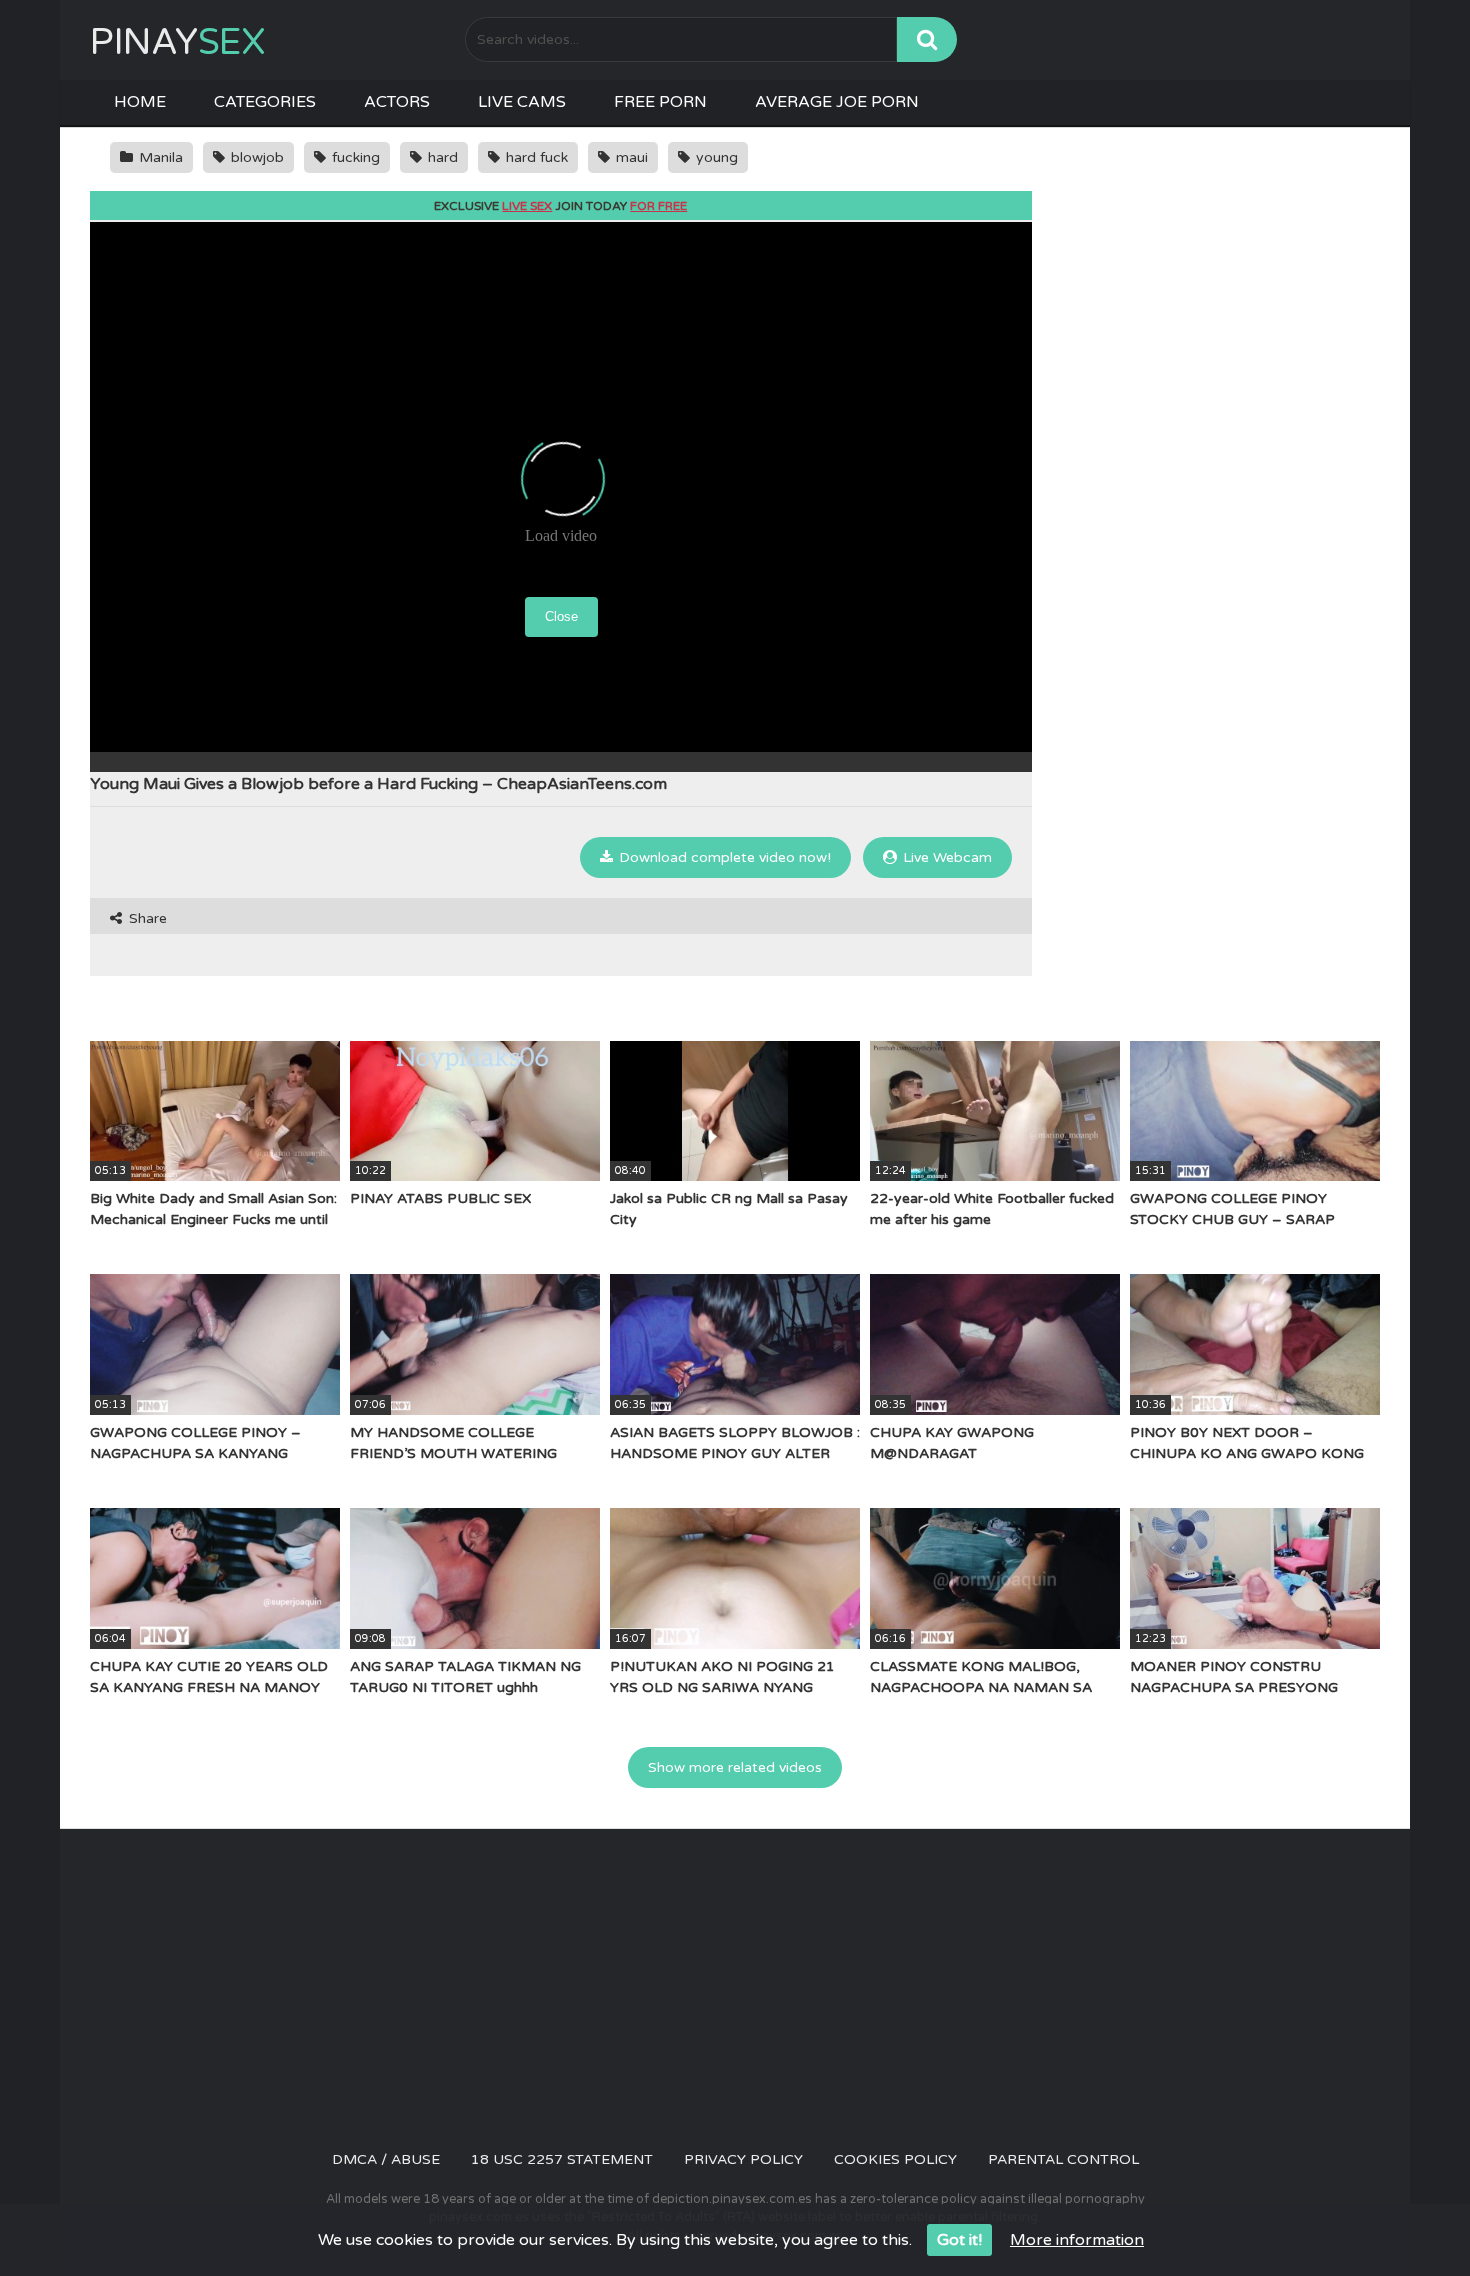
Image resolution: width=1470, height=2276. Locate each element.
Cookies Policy (895, 2159)
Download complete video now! (723, 857)
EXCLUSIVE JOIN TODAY (560, 206)
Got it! (959, 2240)
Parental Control (1063, 2159)
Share (146, 918)
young (715, 157)
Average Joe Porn (837, 102)
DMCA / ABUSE (386, 2159)
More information (1077, 2240)
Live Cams (522, 102)
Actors (397, 102)
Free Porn (660, 102)
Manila (159, 157)
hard (441, 157)
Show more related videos (735, 1767)
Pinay (177, 42)
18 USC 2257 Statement (562, 2159)
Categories (265, 102)
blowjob (255, 157)
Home (140, 102)
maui (630, 157)
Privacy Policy (743, 2159)
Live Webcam (945, 857)
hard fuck (535, 157)
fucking (354, 157)
